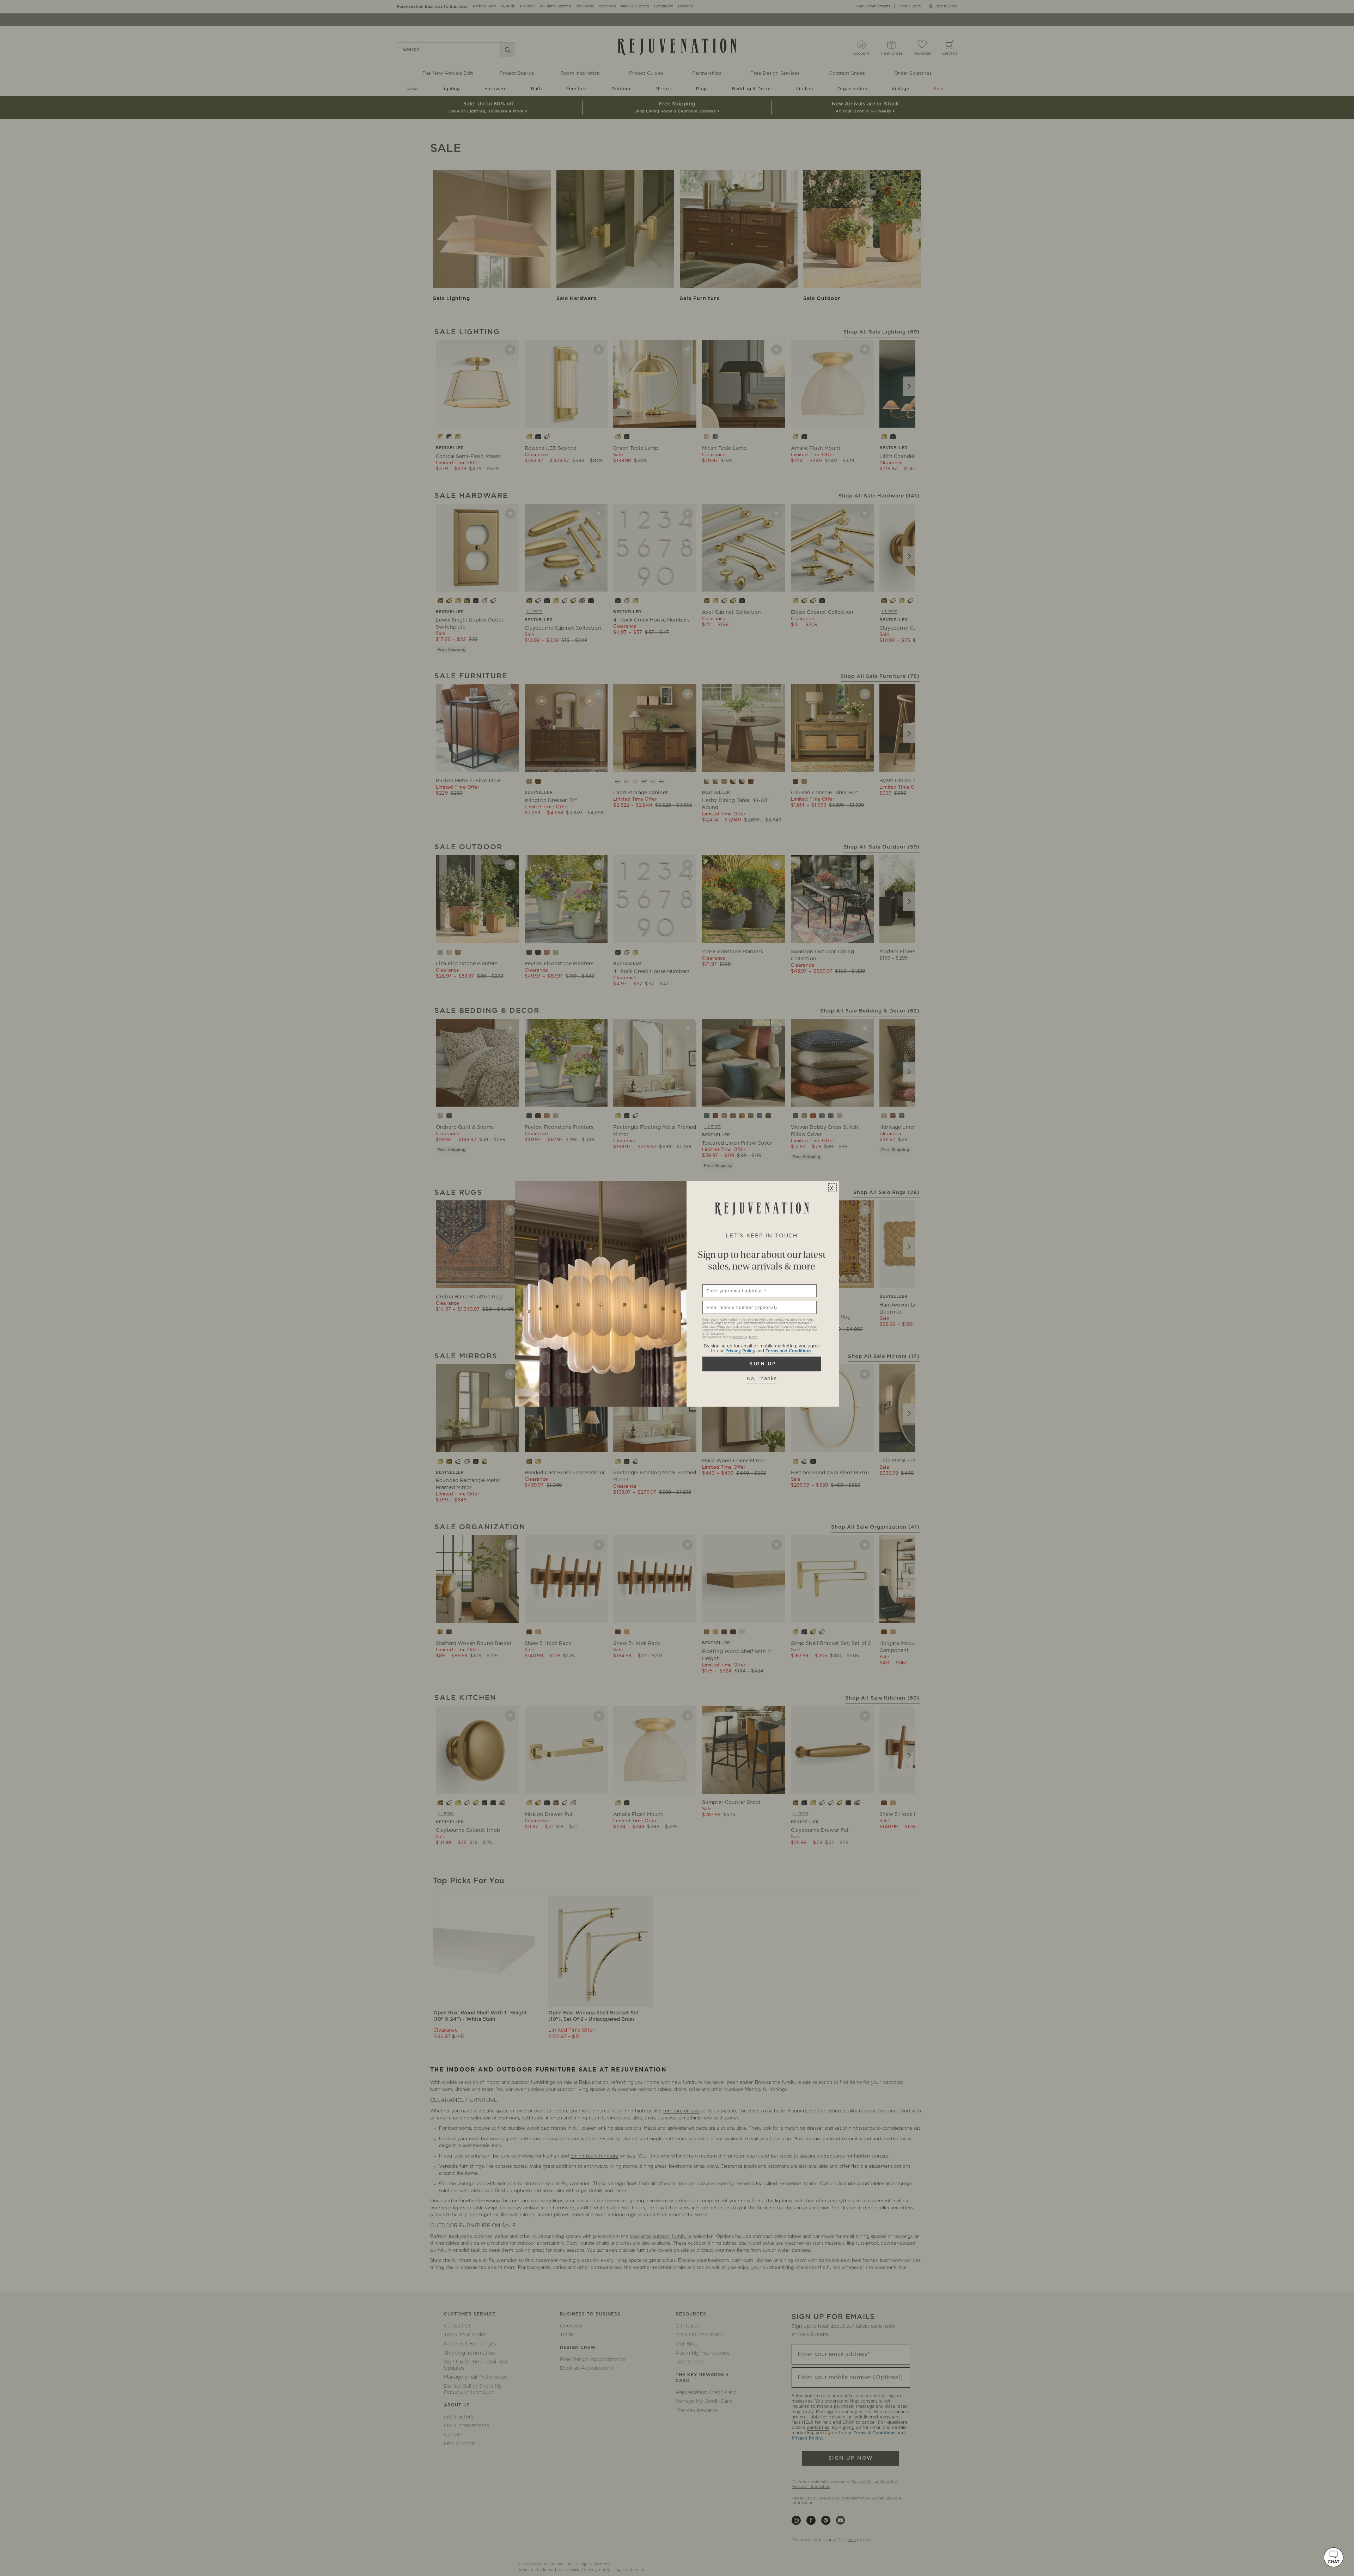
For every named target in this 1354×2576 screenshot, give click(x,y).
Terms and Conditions (788, 1351)
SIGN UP (762, 1364)
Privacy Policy (740, 1351)
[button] (1334, 2557)
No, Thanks (762, 1379)
